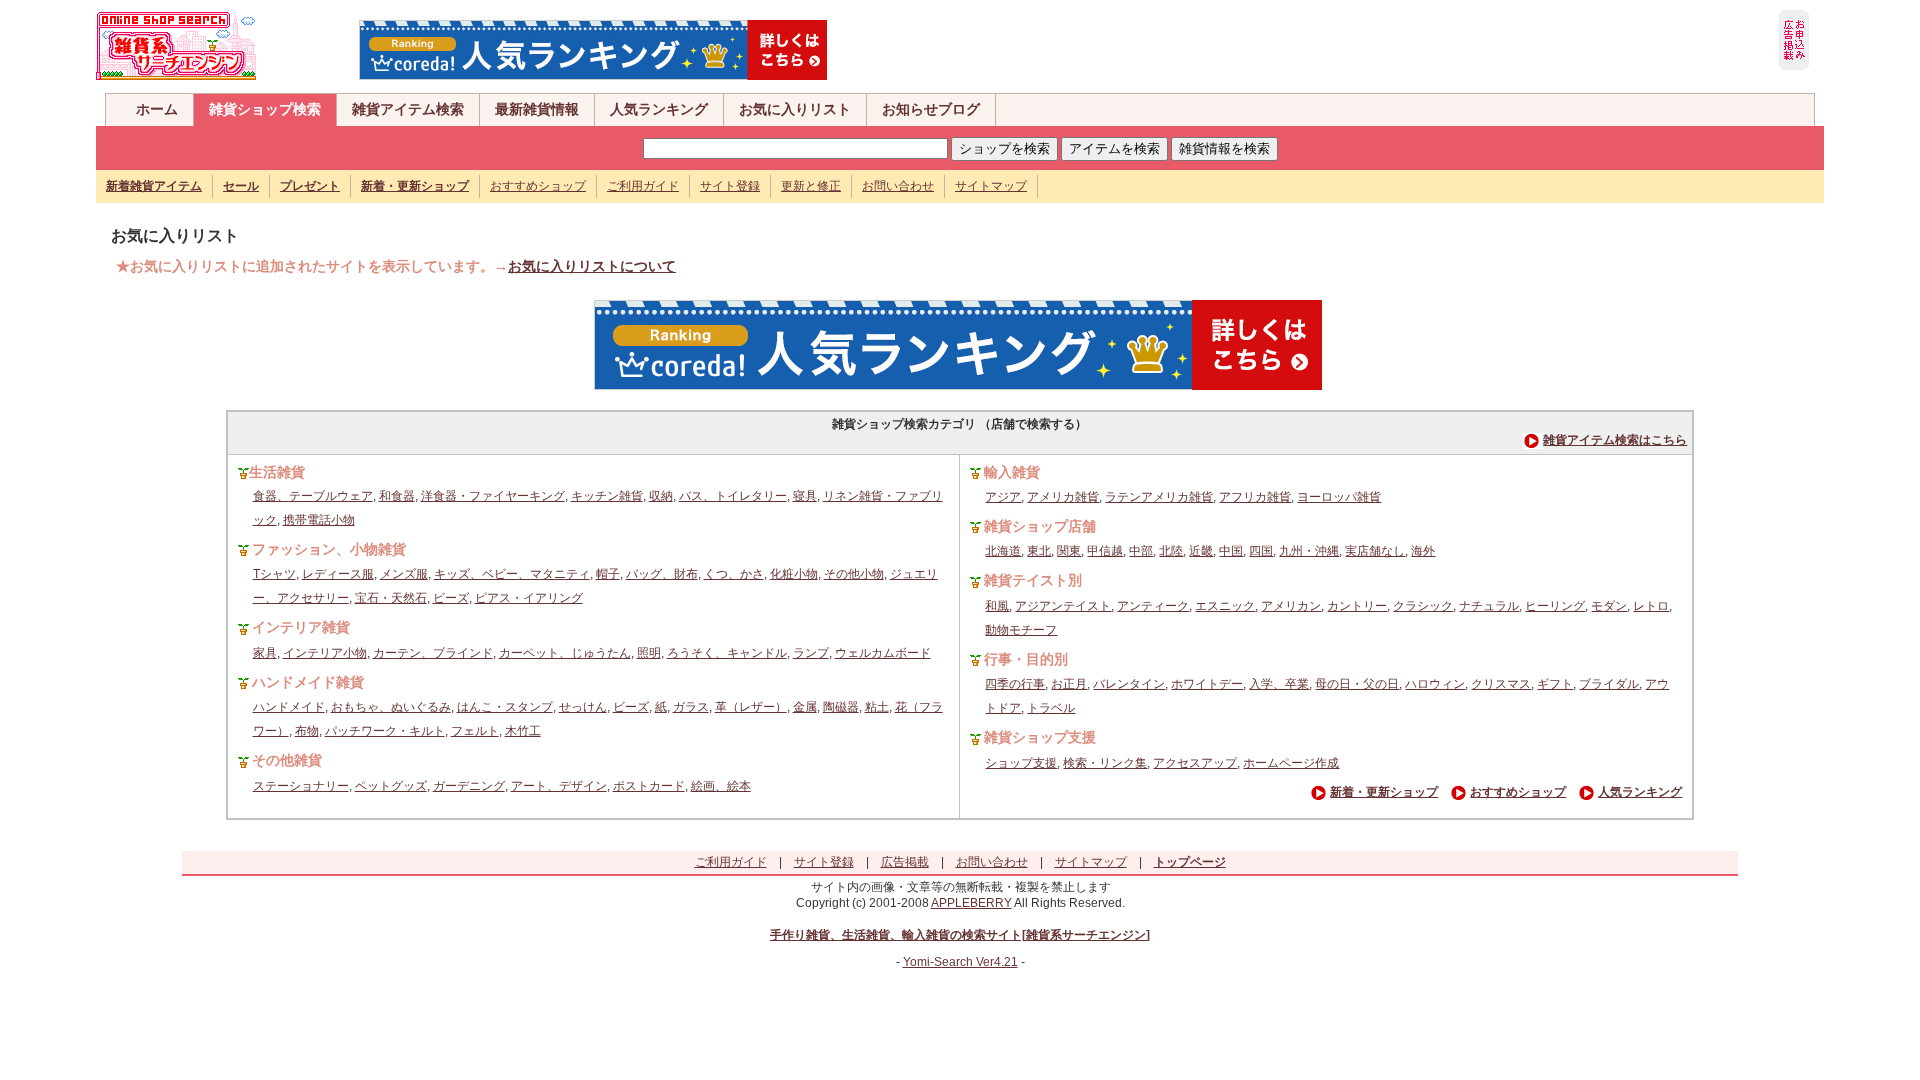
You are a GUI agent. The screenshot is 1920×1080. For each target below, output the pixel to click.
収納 (661, 496)
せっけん (583, 707)
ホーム (157, 109)
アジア (1003, 497)
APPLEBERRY (971, 903)
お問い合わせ (898, 186)
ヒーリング (1555, 606)
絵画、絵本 (721, 786)
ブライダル (1609, 684)
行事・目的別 (1026, 659)
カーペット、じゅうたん (565, 653)
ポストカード (649, 786)
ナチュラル (1489, 606)
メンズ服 (404, 574)
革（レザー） (751, 707)
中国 (1231, 551)
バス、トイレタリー (733, 496)
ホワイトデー (1207, 684)
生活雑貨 (277, 472)
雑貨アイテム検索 (408, 109)
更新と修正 (811, 186)
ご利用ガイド (643, 186)
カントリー (1357, 606)
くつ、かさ (734, 574)
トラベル (1051, 708)
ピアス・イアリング (529, 598)
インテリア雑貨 (301, 627)
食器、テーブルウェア (313, 496)
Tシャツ (274, 574)
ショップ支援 (1021, 763)
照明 (649, 653)
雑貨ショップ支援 (1040, 737)
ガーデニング (469, 786)
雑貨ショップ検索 (265, 109)
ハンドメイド (289, 707)
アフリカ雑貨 (1255, 497)
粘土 (877, 707)
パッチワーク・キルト (385, 731)
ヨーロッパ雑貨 (1339, 497)
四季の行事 (1015, 684)
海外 (1423, 551)
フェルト (475, 731)
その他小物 (854, 574)
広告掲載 (905, 862)
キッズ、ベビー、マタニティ (512, 574)
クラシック (1423, 606)
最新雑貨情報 (537, 109)
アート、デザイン (559, 786)
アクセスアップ (1195, 763)
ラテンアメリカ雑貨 (1159, 497)
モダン (1609, 606)
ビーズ (451, 598)
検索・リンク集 (1105, 763)
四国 (1261, 551)
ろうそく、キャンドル (727, 653)
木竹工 (523, 731)
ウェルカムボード (883, 653)
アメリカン (1291, 606)
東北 (1039, 551)
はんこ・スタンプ (505, 707)
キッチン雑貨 (607, 496)
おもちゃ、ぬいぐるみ (391, 707)
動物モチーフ (1021, 630)
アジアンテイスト (1063, 606)
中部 (1141, 551)
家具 (265, 653)
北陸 (1171, 551)
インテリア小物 (325, 653)
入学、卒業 (1279, 684)
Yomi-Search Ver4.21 (960, 962)
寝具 (805, 496)
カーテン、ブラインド (433, 653)
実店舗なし (1375, 551)
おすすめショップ (538, 186)
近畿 (1201, 551)
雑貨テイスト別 (1033, 580)
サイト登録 (730, 186)
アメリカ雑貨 (1063, 497)
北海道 (1003, 551)
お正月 (1069, 684)
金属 (805, 707)
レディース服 (338, 574)
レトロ (1651, 606)
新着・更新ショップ (1384, 792)
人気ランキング (659, 109)
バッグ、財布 (662, 574)
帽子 (608, 574)
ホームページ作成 (1291, 763)
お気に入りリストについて (592, 266)
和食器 (397, 496)
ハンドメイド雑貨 (308, 682)
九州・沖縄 (1309, 551)
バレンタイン (1129, 684)
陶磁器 (841, 707)
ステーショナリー (301, 786)
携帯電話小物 (319, 520)
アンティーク (1153, 606)
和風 (997, 606)
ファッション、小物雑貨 (329, 549)
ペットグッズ (391, 786)
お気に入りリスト (795, 109)
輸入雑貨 (1012, 472)
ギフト (1555, 684)
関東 (1069, 551)
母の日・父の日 (1357, 684)
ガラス (691, 707)
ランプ (811, 653)
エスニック (1225, 606)
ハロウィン (1435, 684)
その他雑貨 (287, 760)
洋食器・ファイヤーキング (493, 496)
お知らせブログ (931, 109)
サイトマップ (991, 186)
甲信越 (1105, 551)
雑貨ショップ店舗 (1040, 526)
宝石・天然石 (391, 598)
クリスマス (1501, 684)
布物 (307, 731)
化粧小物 (794, 574)
